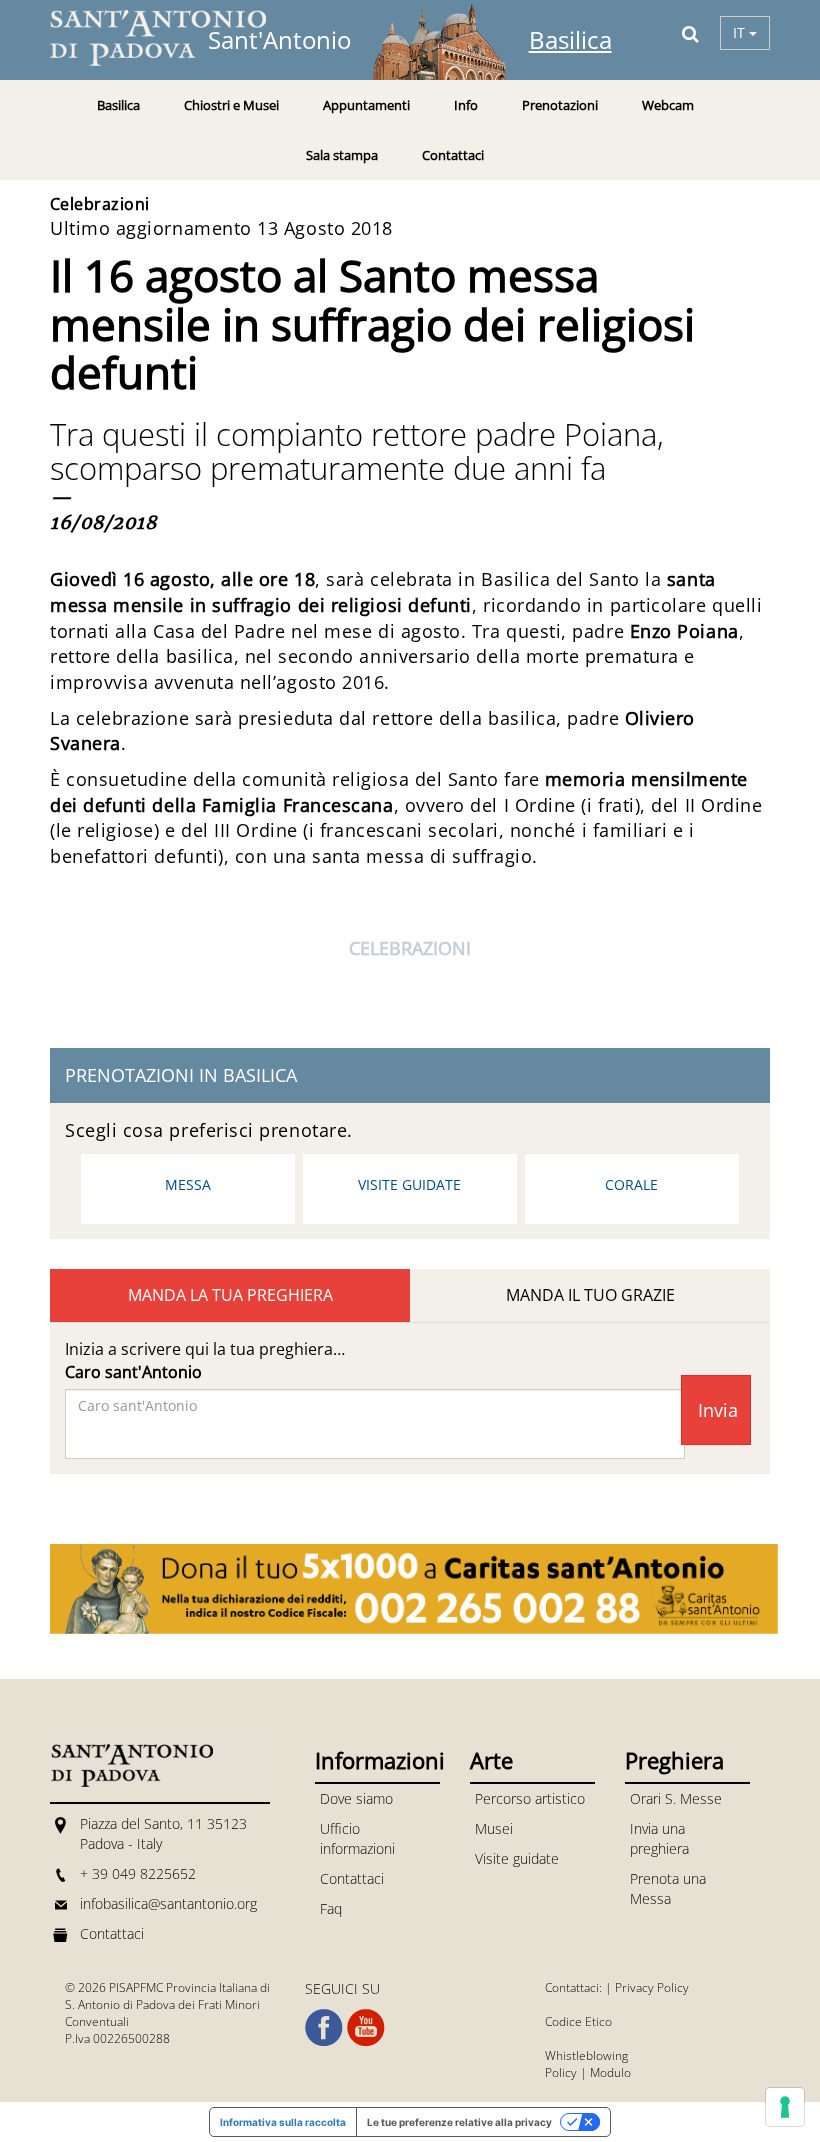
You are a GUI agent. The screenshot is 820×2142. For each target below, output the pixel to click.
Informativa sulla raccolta (283, 2122)
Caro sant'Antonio (133, 1372)
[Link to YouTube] (366, 2028)
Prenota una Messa (668, 1888)
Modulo (610, 2072)
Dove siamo (356, 1798)
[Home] (170, 38)
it (741, 32)
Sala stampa (342, 155)
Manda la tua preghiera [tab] (230, 1295)
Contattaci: (575, 1987)
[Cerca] (690, 33)
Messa (188, 1184)
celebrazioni (410, 948)
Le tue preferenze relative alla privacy (459, 2122)
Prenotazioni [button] (560, 105)
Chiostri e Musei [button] (231, 105)
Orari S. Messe (676, 1798)
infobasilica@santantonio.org (168, 1903)
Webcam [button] (668, 105)
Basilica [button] (118, 105)
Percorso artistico (530, 1798)
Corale (631, 1184)
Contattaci (453, 155)
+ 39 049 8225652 (138, 1873)
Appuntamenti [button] (366, 105)
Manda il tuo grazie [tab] (590, 1295)
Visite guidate (409, 1184)
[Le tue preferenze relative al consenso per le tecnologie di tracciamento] (785, 2107)
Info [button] (466, 105)
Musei (494, 1828)
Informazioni (377, 1760)
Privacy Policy (652, 1987)
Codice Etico (578, 2021)
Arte (491, 1760)
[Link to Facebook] (324, 2028)
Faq (331, 1908)
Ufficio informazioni (357, 1838)
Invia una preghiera (659, 1838)
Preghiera (674, 1760)
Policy (561, 2072)
